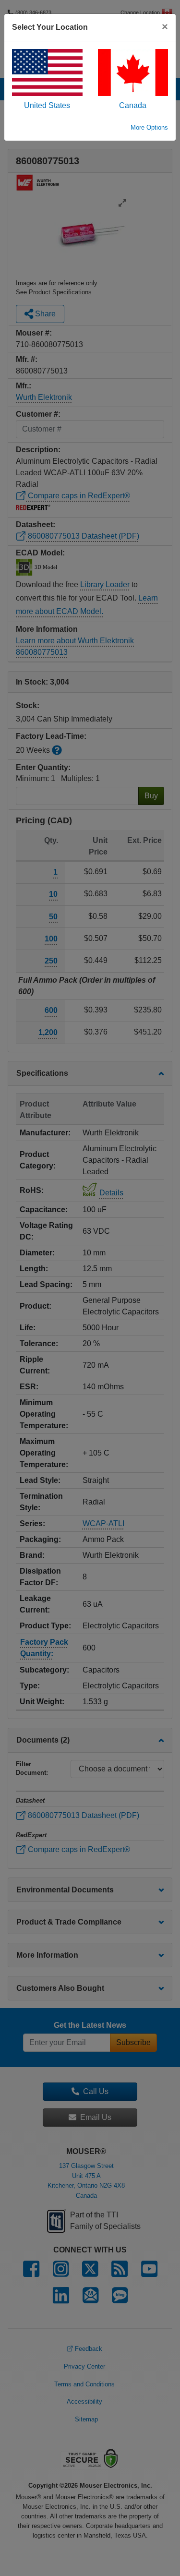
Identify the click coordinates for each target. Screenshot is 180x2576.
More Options (149, 127)
